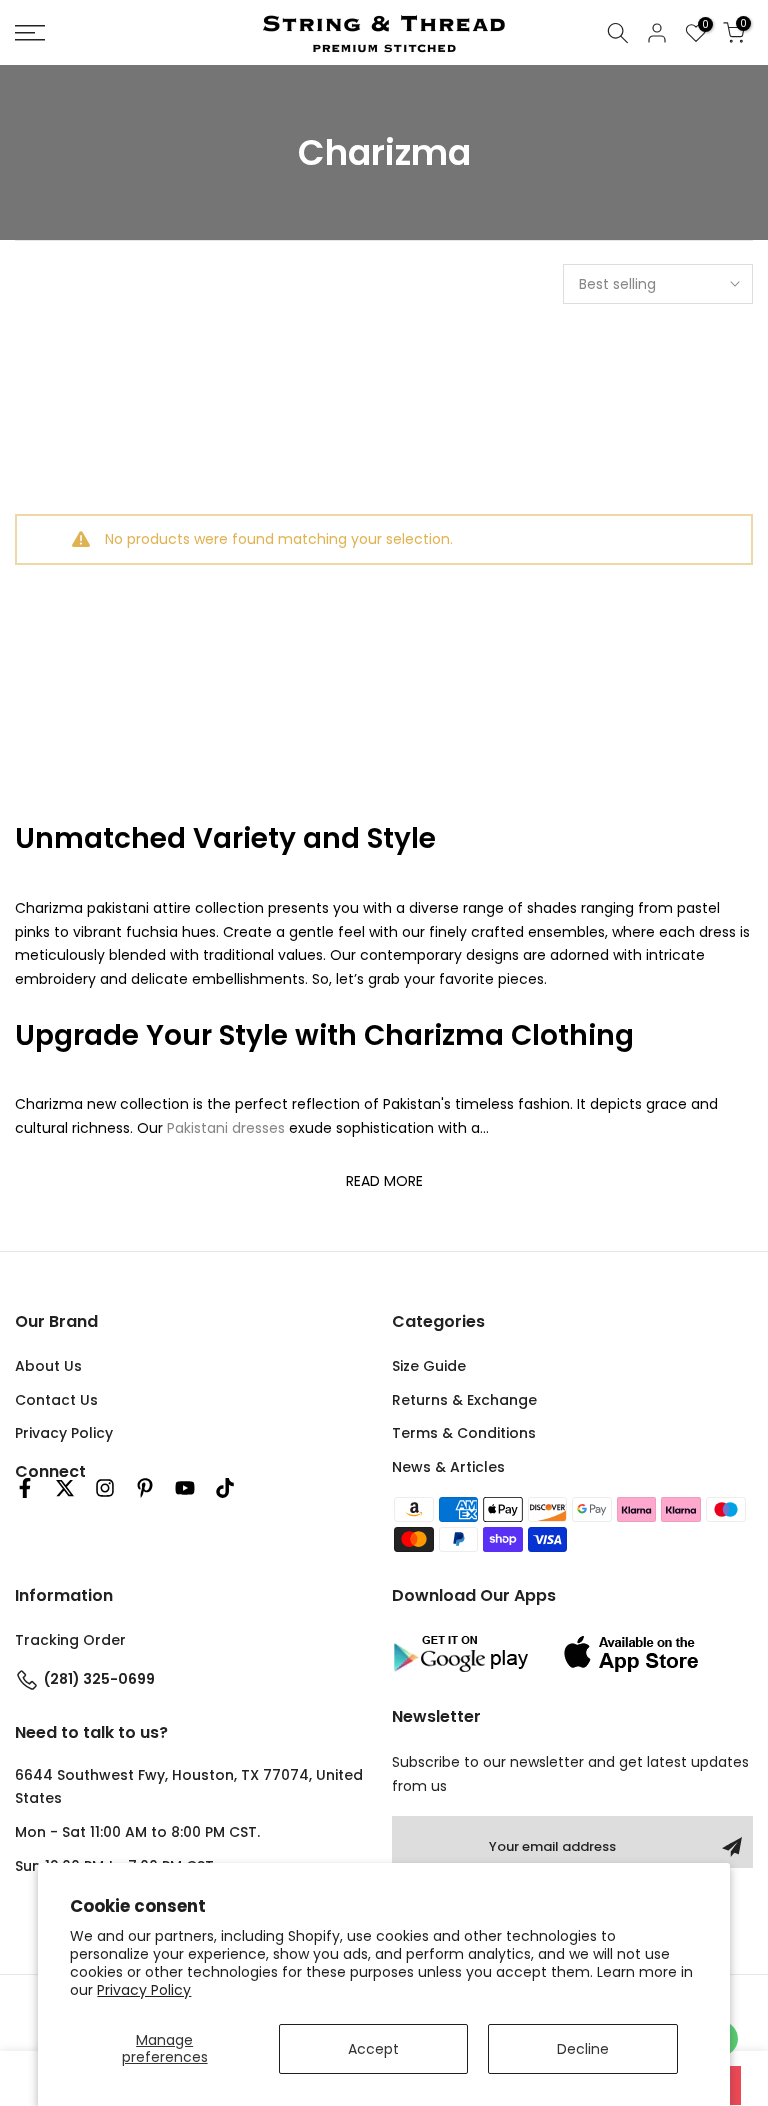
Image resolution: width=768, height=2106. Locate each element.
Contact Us (56, 1400)
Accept (373, 2049)
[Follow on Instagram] (105, 1488)
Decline (583, 2049)
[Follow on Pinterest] (145, 1488)
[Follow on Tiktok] (225, 1488)
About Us (48, 1366)
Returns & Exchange (464, 1400)
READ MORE (384, 1181)
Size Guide (429, 1366)
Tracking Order (70, 1640)
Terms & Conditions (464, 1433)
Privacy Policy (144, 1990)
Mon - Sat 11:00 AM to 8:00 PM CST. (137, 1832)
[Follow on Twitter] (65, 1488)
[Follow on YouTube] (185, 1488)
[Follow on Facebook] (25, 1488)
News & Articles (448, 1467)
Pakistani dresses (226, 1128)
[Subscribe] (732, 1847)
